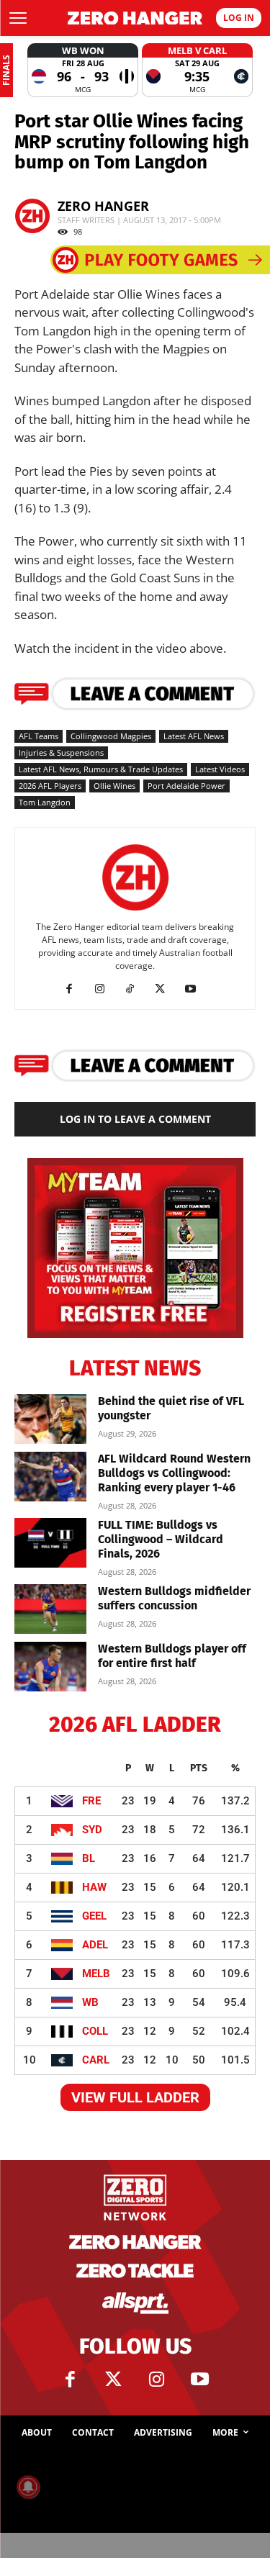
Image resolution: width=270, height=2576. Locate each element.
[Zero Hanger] (135, 18)
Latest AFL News (194, 736)
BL (89, 1858)
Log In (239, 18)
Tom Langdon (45, 802)
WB (90, 2002)
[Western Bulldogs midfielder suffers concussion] (50, 1609)
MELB (96, 1974)
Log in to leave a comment (135, 1119)
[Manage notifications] (28, 2487)
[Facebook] (75, 989)
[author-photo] (135, 911)
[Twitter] (114, 2380)
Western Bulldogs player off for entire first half (172, 1656)
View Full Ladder (135, 2097)
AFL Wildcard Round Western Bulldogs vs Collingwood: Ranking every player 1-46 (174, 1473)
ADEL (95, 1945)
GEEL (94, 1916)
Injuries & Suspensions (61, 753)
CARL (96, 2060)
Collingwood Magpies (111, 736)
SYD (92, 1830)
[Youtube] (195, 989)
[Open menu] (18, 18)
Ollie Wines (114, 786)
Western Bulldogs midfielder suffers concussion (174, 1598)
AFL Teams (39, 736)
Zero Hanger (103, 206)
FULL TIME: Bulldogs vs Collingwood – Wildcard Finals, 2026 (161, 1539)
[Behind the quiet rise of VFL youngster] (50, 1419)
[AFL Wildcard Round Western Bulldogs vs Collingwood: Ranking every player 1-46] (50, 1477)
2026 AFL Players (50, 786)
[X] (165, 989)
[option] (83, 70)
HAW (94, 1887)
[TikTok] (135, 989)
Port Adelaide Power (186, 786)
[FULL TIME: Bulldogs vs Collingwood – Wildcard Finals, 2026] (50, 1543)
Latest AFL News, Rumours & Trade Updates (101, 769)
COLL (95, 2031)
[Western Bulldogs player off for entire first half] (50, 1667)
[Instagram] (105, 989)
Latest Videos (220, 769)
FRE (91, 1801)
